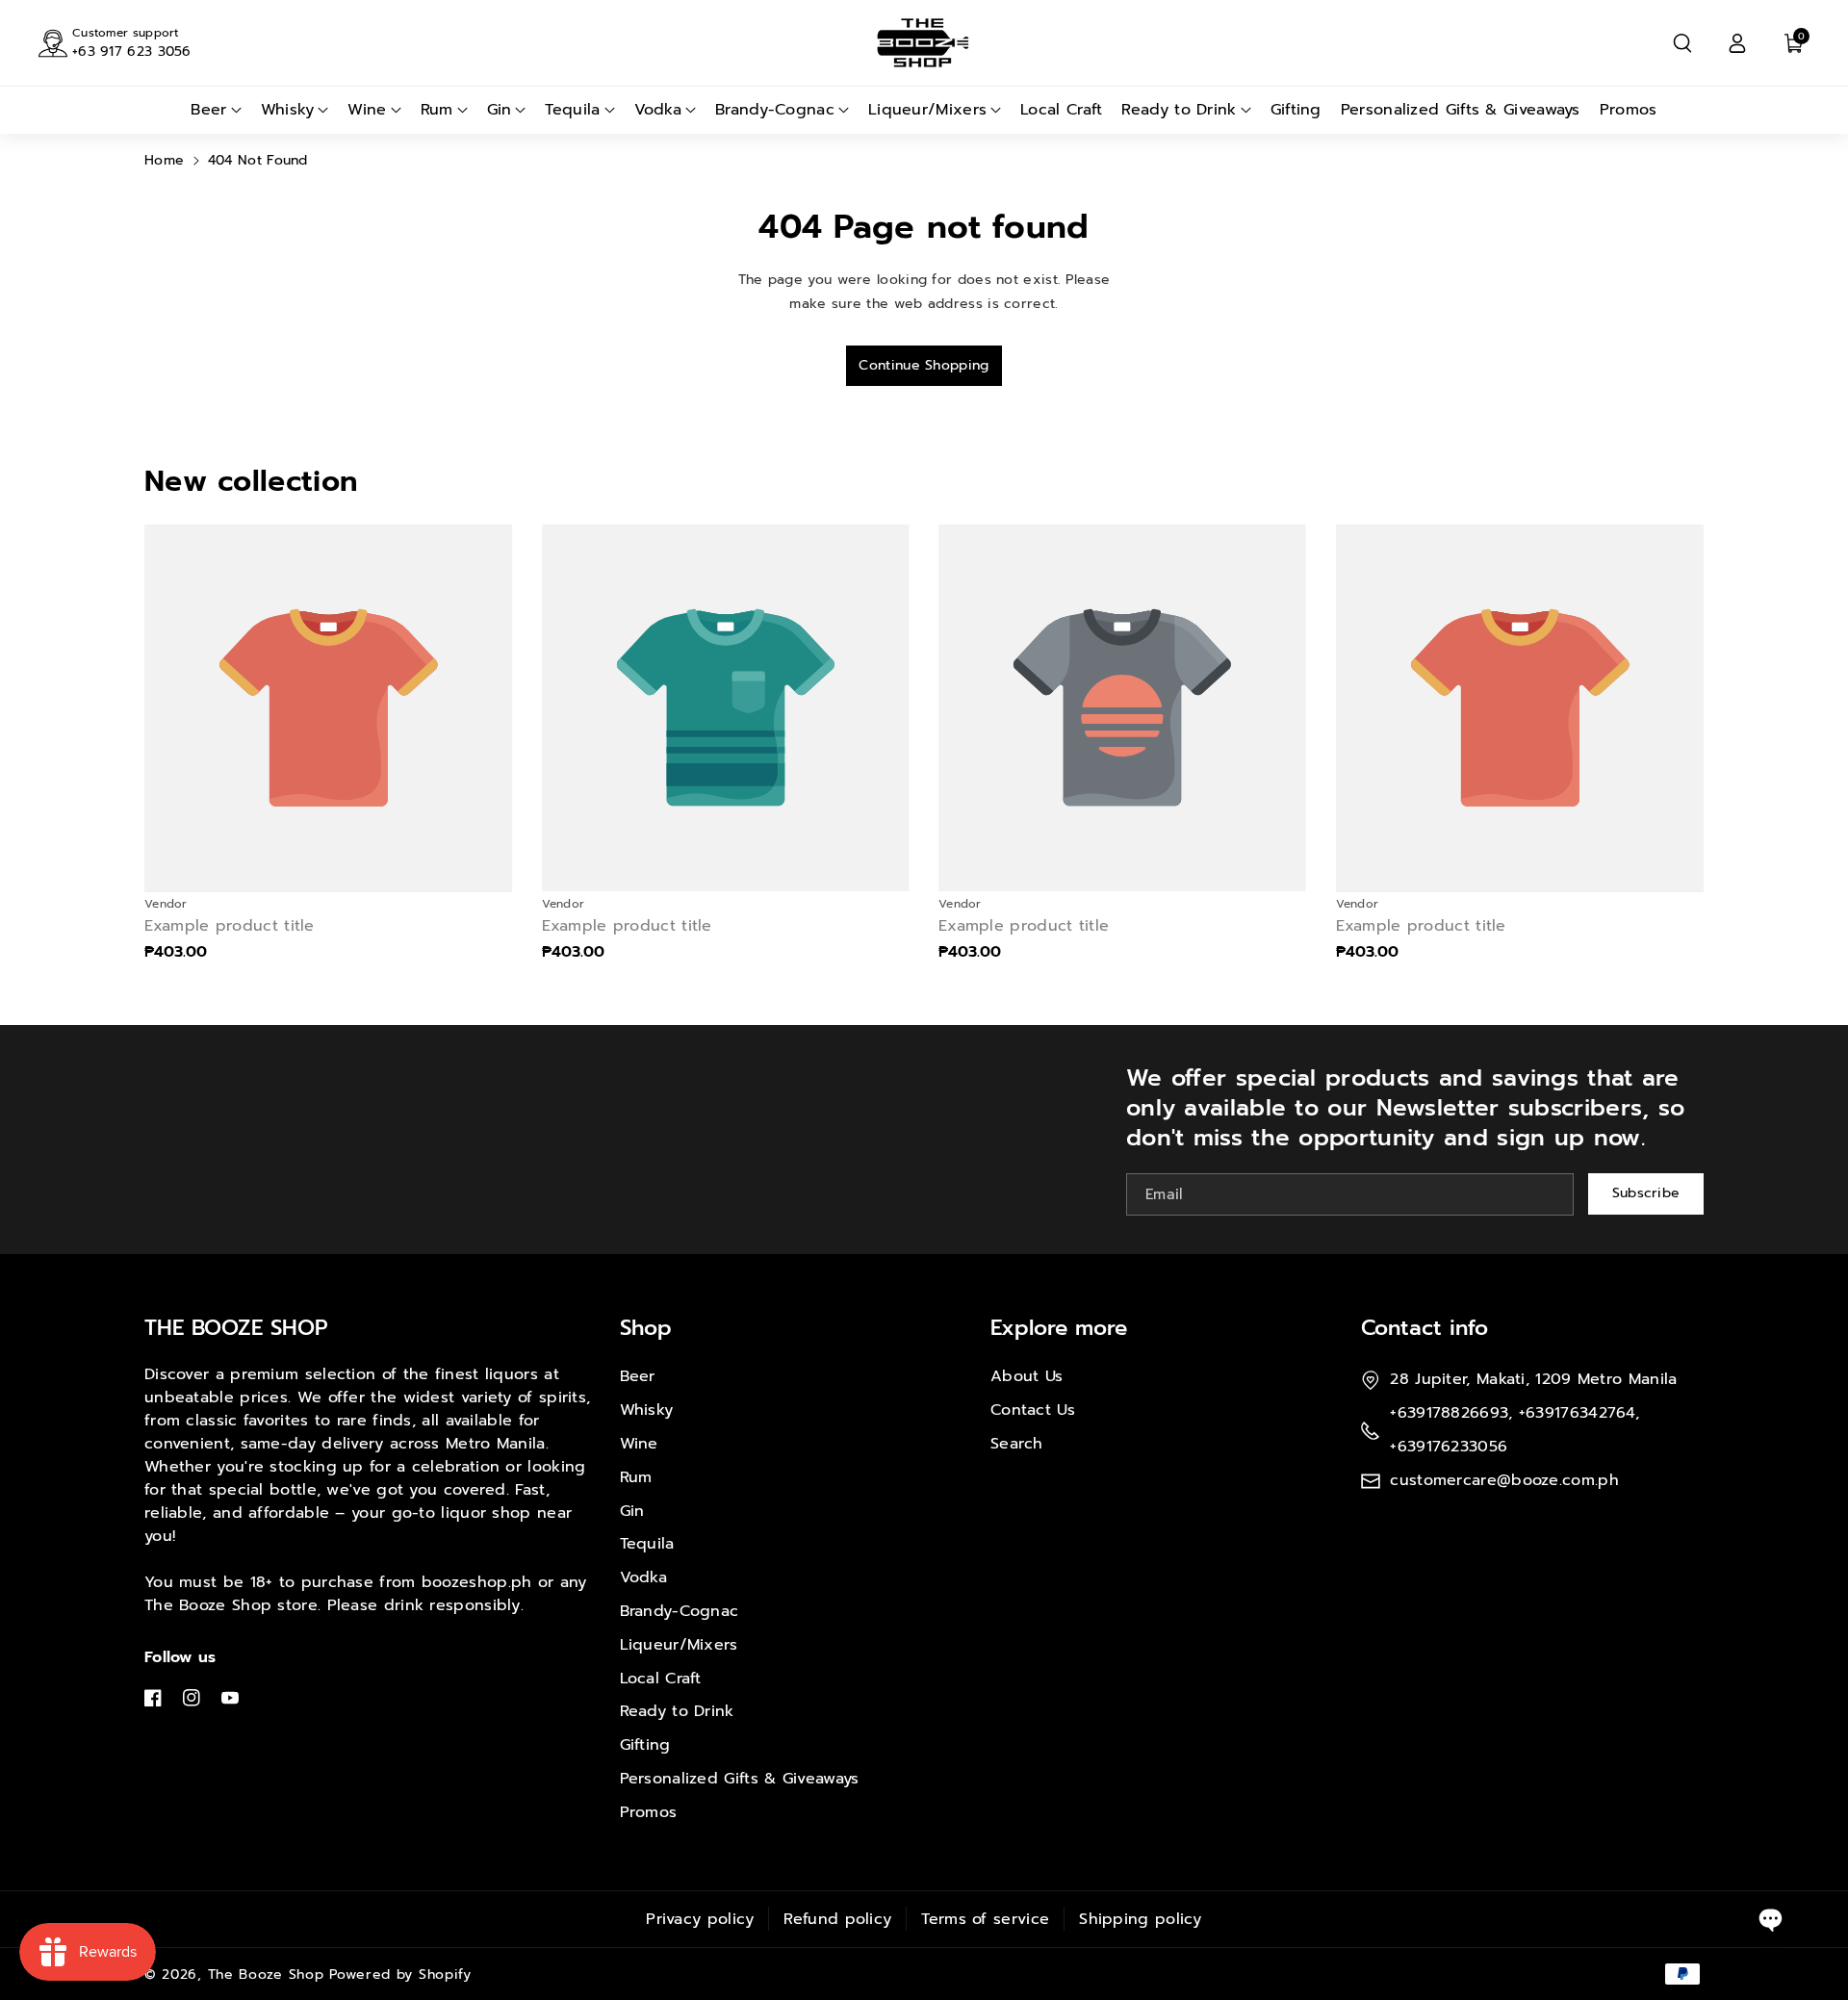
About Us (1027, 1376)
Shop (646, 1328)
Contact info (1424, 1328)
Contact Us (1033, 1410)
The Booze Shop (266, 1974)
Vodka (644, 1577)
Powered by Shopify (400, 1974)
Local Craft (661, 1679)
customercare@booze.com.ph (1504, 1480)
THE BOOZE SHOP (236, 1328)
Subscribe (1646, 1193)
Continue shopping (924, 365)
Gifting (645, 1745)
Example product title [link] (230, 926)
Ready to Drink (677, 1711)
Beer (638, 1376)
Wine (639, 1444)
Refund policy (837, 1919)
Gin (632, 1511)
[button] (1682, 43)
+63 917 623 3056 (132, 51)
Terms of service (985, 1919)
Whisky (647, 1410)
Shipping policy (1141, 1919)
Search (1017, 1444)
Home (164, 160)
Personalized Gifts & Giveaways (740, 1779)
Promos (649, 1812)
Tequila (647, 1544)
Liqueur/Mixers (679, 1645)
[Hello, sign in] (1737, 43)
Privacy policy (700, 1919)
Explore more (1059, 1328)
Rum (636, 1477)
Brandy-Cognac (680, 1611)
